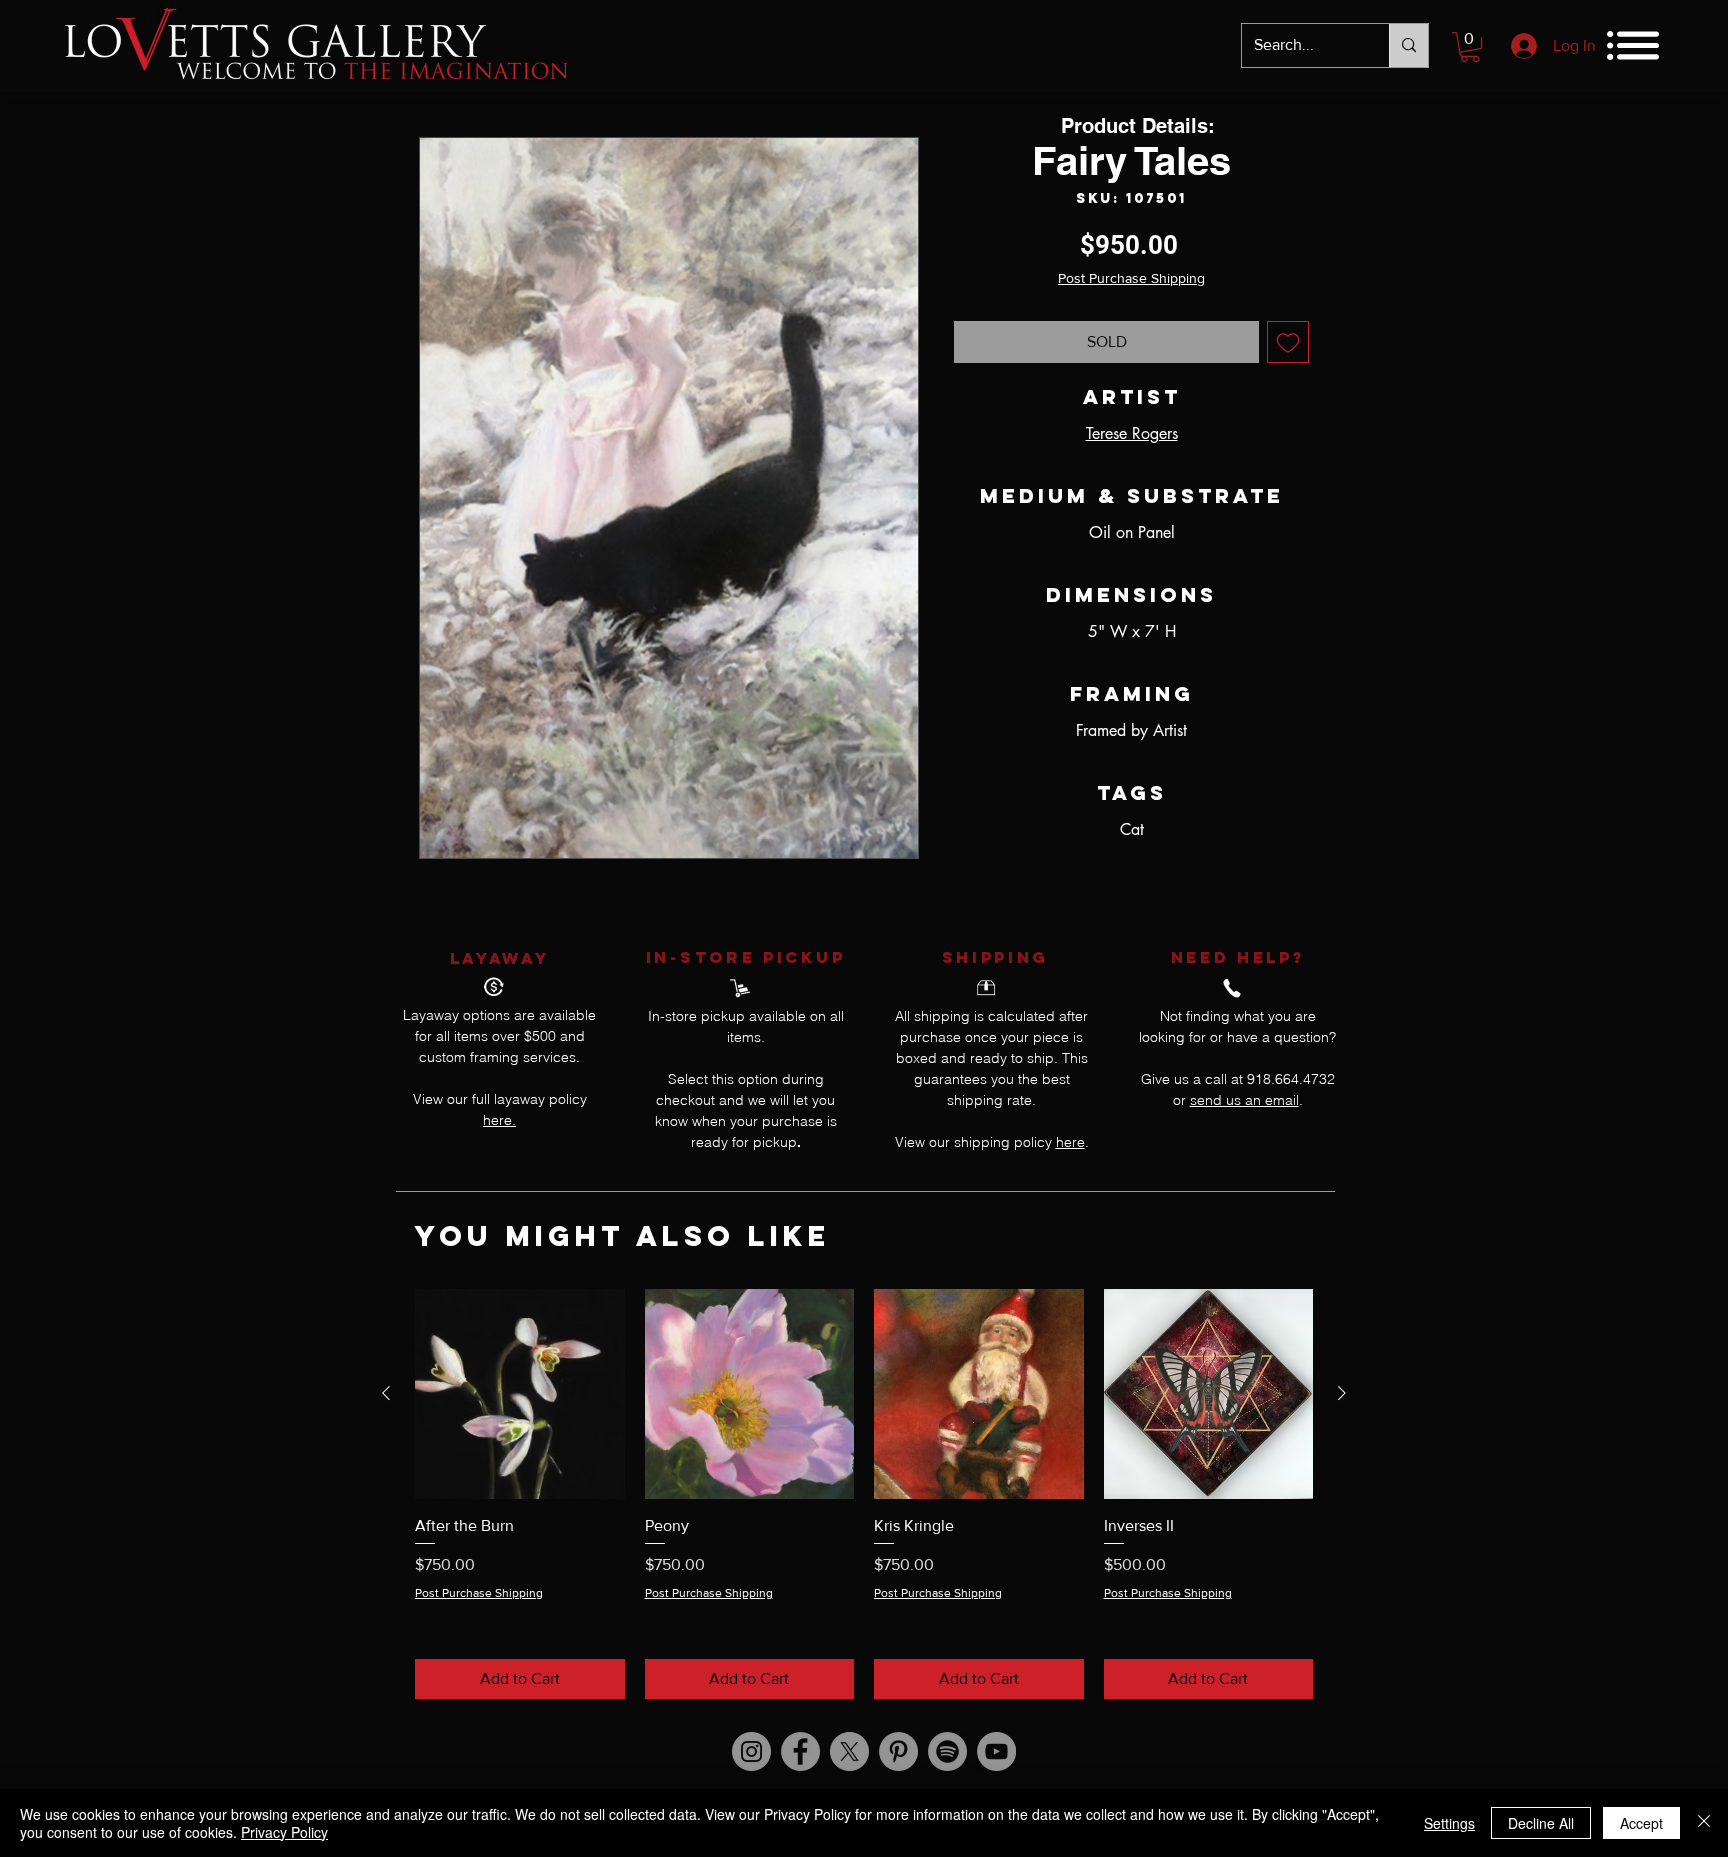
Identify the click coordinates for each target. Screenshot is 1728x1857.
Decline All (1541, 1823)
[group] (864, 1493)
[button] (1470, 47)
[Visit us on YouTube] (996, 1751)
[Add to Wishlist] (1288, 342)
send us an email (1244, 1100)
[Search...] (1408, 45)
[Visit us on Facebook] (800, 1751)
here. (499, 1120)
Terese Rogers (1132, 433)
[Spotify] (947, 1751)
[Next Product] (1342, 1393)
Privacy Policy (284, 1832)
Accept (1641, 1823)
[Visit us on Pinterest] (898, 1751)
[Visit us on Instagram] (751, 1751)
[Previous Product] (386, 1393)
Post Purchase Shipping (1131, 278)
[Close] (1704, 1823)
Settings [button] (1449, 1823)
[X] (849, 1751)
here (1070, 1142)
